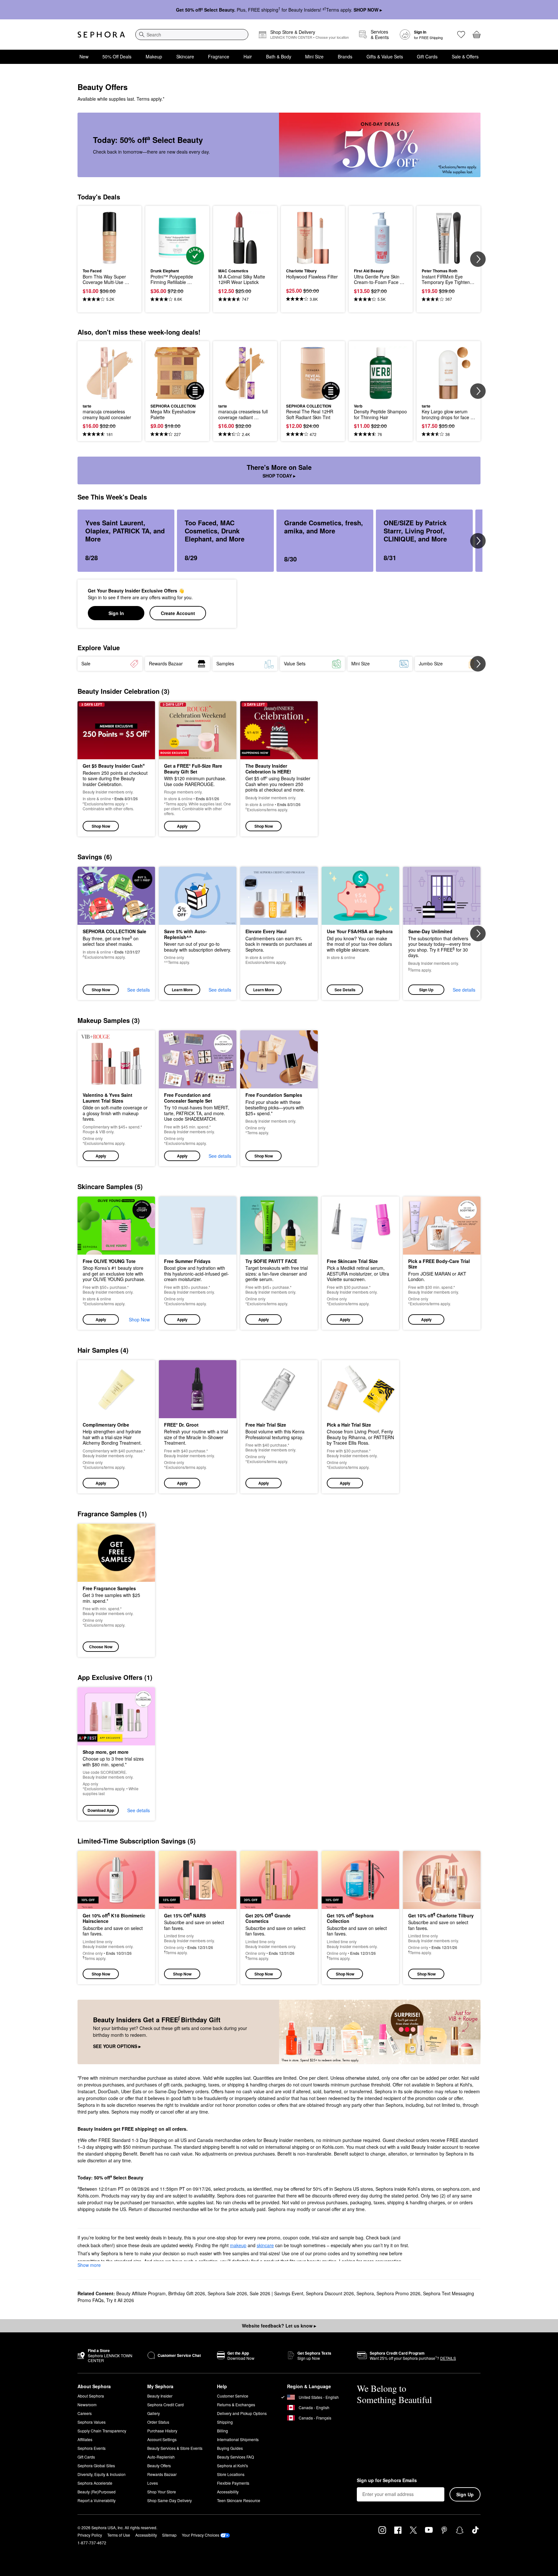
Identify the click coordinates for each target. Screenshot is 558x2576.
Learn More (182, 990)
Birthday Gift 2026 (187, 2293)
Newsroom (87, 2404)
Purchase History (162, 2431)
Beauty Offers (159, 2465)
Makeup (154, 56)
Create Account (178, 613)
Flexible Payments (233, 2483)
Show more (89, 2265)
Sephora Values (92, 2422)
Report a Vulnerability (97, 2500)
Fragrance (219, 56)
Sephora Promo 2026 (398, 2293)
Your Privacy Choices (201, 2535)
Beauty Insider (160, 2396)
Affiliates (85, 2439)
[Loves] (461, 35)
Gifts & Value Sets (385, 56)
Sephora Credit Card (165, 2404)
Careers (85, 2413)
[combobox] (192, 35)
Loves (153, 2483)
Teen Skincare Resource (239, 2500)
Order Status (158, 2422)
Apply (182, 826)
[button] (198, 769)
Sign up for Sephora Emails (387, 2480)
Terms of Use (119, 2535)
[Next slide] (478, 259)
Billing (222, 2431)
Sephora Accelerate (95, 2483)
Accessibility (228, 2492)
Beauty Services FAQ (235, 2457)
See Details (345, 990)
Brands (345, 56)
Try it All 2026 (120, 2300)
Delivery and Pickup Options (242, 2413)
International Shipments (238, 2439)
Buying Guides (230, 2448)
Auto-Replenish (161, 2457)
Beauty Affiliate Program (141, 2293)
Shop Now (101, 826)
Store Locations (231, 2474)
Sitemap (169, 2535)
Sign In (116, 613)
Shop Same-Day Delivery (170, 2500)
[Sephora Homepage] (101, 35)
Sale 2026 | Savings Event (276, 2293)
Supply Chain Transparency (102, 2431)
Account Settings (162, 2439)
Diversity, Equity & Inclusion (102, 2474)
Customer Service (233, 2396)
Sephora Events (92, 2448)
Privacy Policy (90, 2535)
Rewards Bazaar (162, 2474)
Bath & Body (279, 56)
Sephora (365, 2293)
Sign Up (426, 990)
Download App (101, 1810)
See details (139, 990)
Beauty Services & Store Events (175, 2448)
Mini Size (314, 56)
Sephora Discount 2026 (330, 2293)
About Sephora (91, 2396)
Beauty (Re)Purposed (97, 2492)
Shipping (225, 2422)
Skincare (185, 56)
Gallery (154, 2413)
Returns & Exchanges (236, 2404)
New (84, 56)
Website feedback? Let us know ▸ (279, 2326)
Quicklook (110, 260)
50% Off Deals (117, 56)
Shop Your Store (162, 2492)
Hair (248, 56)
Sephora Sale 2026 (227, 2293)
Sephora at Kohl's (232, 2465)
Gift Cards (427, 56)
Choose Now (101, 1647)
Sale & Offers (465, 56)
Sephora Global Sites (96, 2465)
